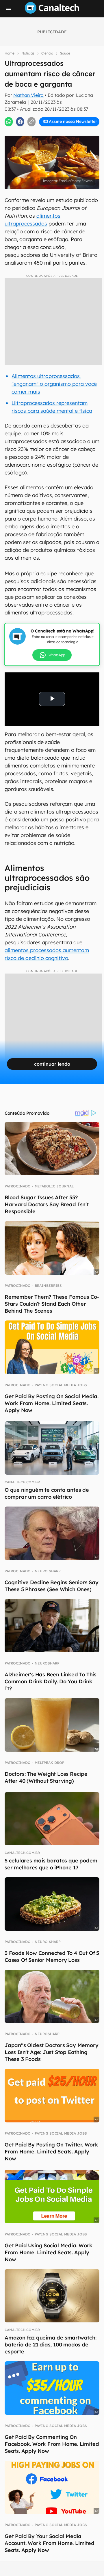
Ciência (47, 53)
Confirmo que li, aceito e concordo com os (53, 127)
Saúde (65, 53)
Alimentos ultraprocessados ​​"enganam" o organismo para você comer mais (54, 384)
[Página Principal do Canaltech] (52, 12)
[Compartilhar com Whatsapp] (9, 122)
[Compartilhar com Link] (31, 122)
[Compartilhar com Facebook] (20, 122)
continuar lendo (52, 1064)
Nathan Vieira (28, 95)
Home (10, 53)
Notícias (28, 53)
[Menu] (9, 10)
